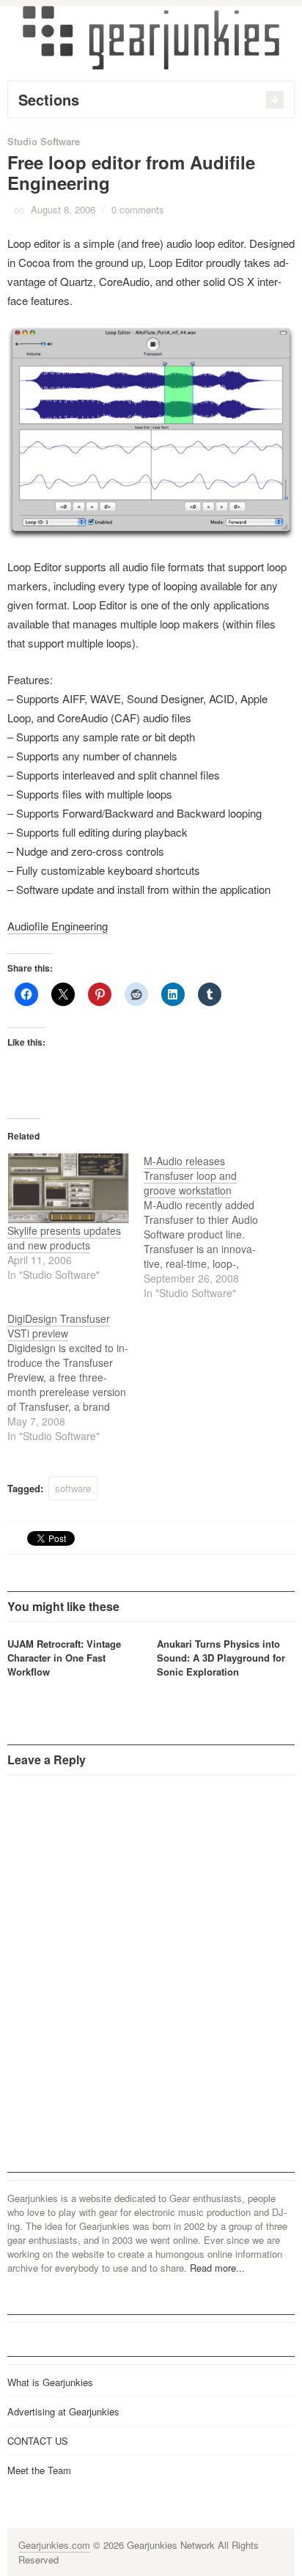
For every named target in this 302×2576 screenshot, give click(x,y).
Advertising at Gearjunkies (63, 2411)
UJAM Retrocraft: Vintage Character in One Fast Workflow (64, 1658)
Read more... (217, 2268)
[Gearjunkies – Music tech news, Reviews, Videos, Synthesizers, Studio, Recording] (151, 37)
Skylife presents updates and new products (64, 1238)
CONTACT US (38, 2441)
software (73, 1488)
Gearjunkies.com (54, 2545)
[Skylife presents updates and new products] (68, 1188)
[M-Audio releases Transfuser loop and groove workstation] (212, 1227)
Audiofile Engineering (58, 926)
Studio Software (44, 141)
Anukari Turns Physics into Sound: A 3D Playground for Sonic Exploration (221, 1658)
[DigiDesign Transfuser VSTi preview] (75, 1377)
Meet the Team (39, 2470)
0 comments (138, 209)
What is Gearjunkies (50, 2382)
